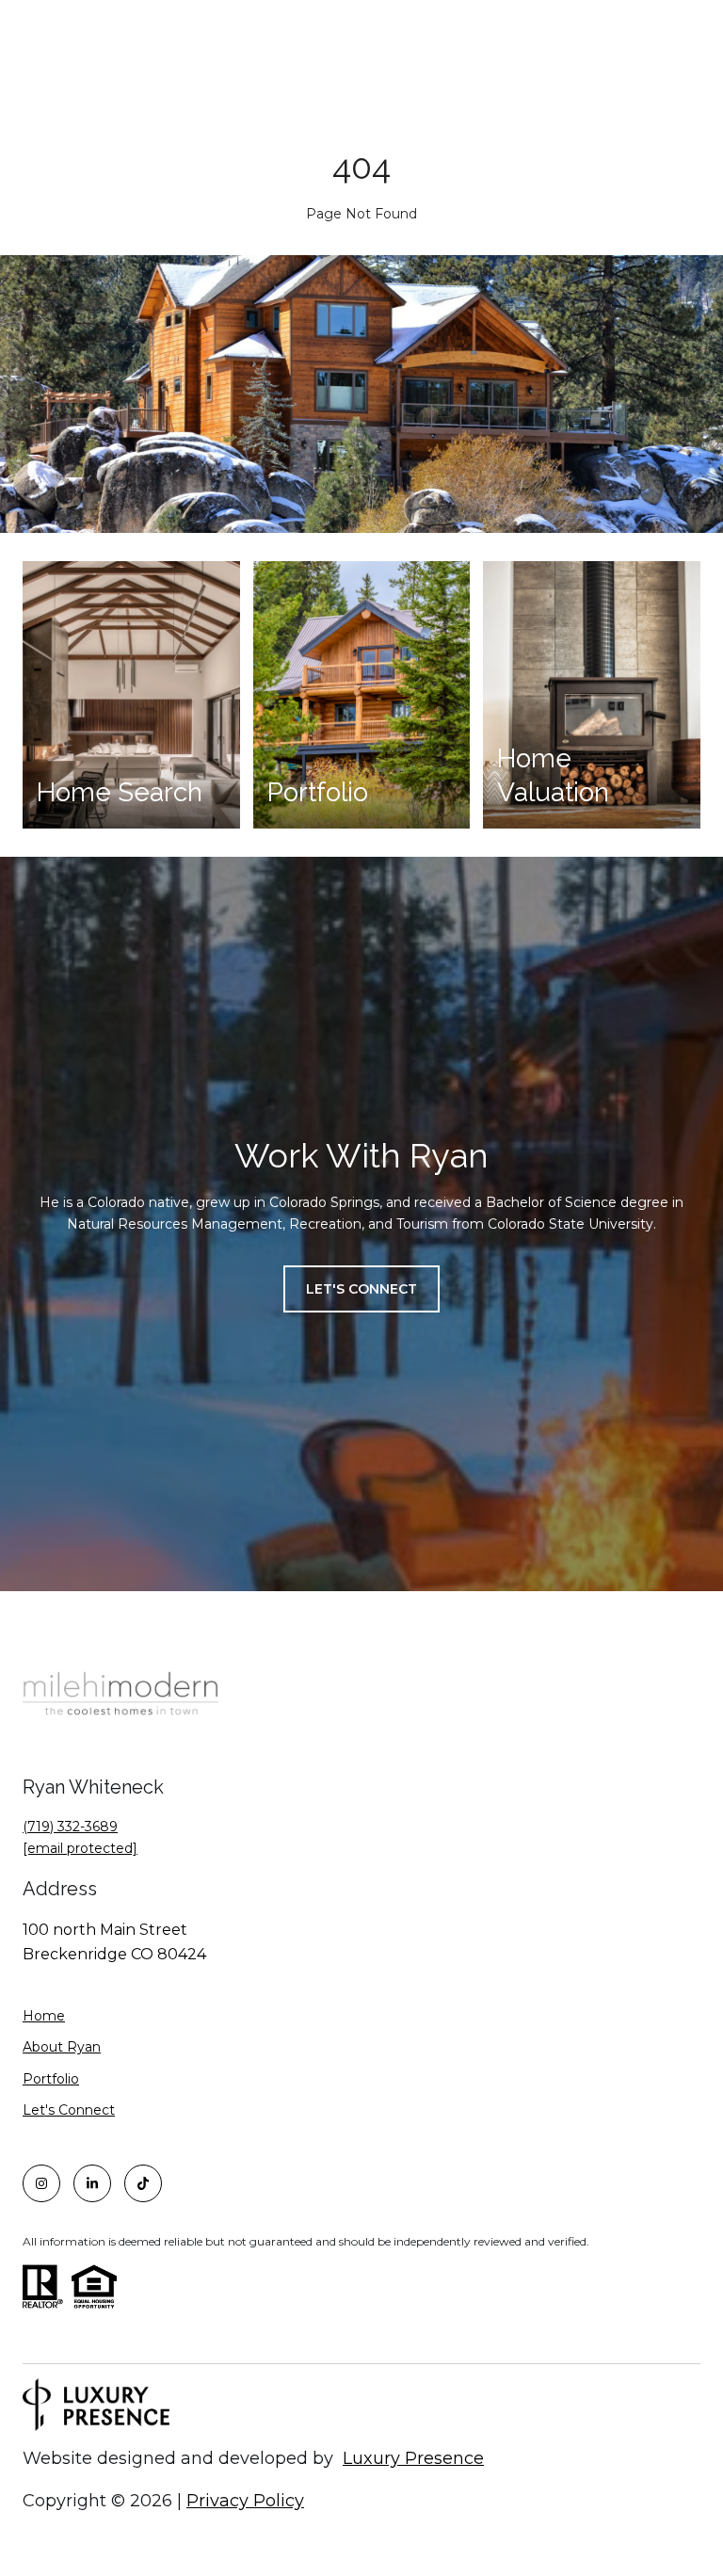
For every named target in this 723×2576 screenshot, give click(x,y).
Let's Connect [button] (361, 1289)
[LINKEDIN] (92, 2183)
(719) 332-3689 (70, 1827)
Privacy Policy (245, 2501)
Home (44, 2016)
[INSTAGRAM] (41, 2183)
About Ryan (62, 2047)
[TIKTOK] (143, 2183)
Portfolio (51, 2079)
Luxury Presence (413, 2458)
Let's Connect (69, 2110)
